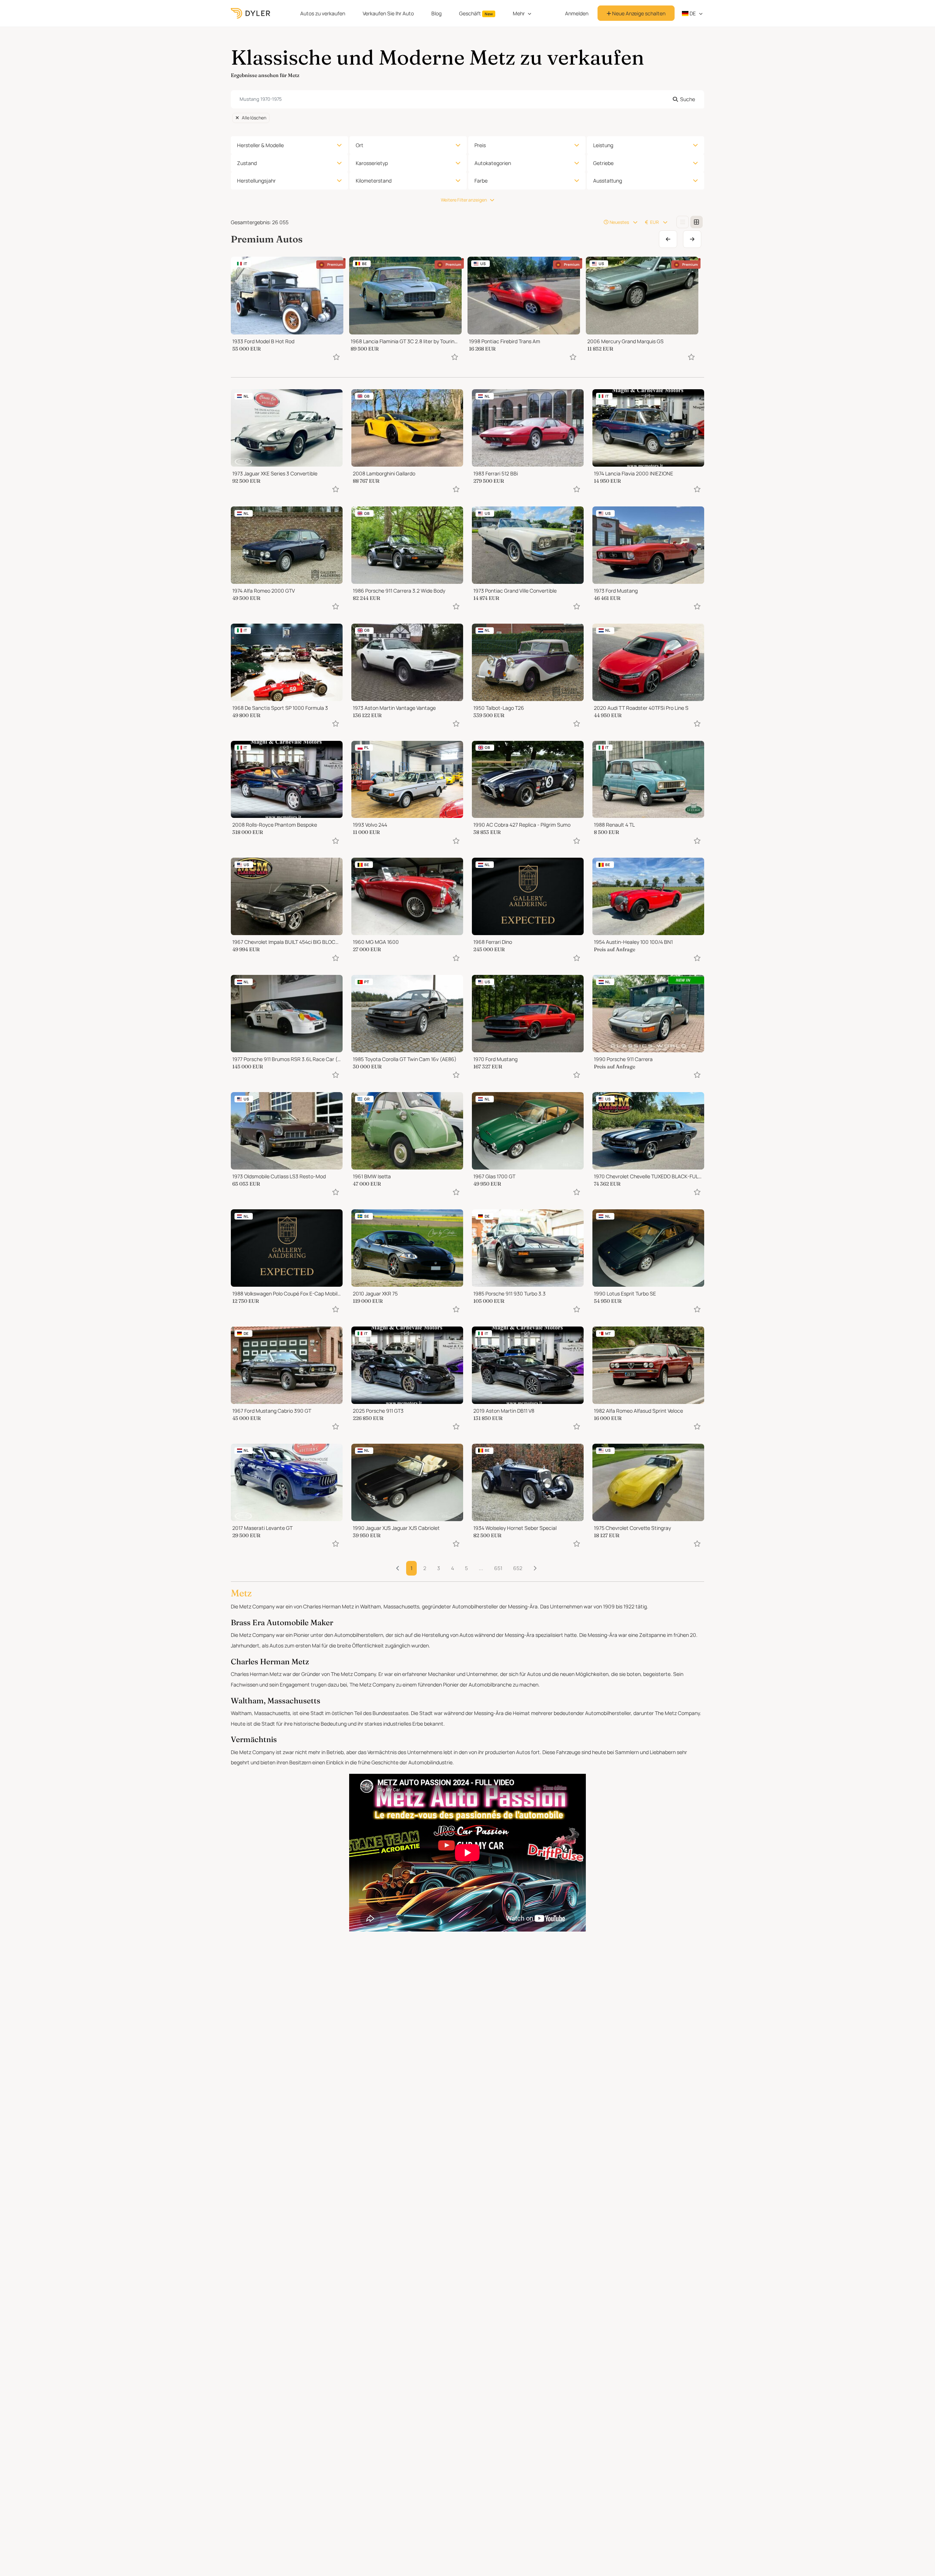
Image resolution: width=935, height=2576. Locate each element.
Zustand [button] (247, 163)
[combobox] (467, 99)
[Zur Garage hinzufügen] (336, 357)
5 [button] (466, 1568)
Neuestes (619, 222)
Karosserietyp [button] (372, 163)
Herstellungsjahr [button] (256, 181)
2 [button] (425, 1568)
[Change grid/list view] (683, 222)
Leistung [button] (603, 145)
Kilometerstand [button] (374, 181)
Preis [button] (480, 145)
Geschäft (476, 13)
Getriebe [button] (603, 163)
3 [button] (439, 1568)
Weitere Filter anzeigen (464, 200)
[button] (535, 1568)
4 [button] (453, 1568)
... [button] (481, 1568)
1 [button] (411, 1568)
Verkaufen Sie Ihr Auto (388, 13)
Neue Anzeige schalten (638, 13)
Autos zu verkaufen (323, 13)
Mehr (519, 13)
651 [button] (498, 1568)
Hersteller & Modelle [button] (260, 145)
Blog (436, 13)
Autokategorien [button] (493, 163)
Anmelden (577, 13)
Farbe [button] (481, 181)
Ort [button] (360, 145)
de (692, 13)
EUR (654, 222)
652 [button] (518, 1568)
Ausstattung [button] (608, 181)
